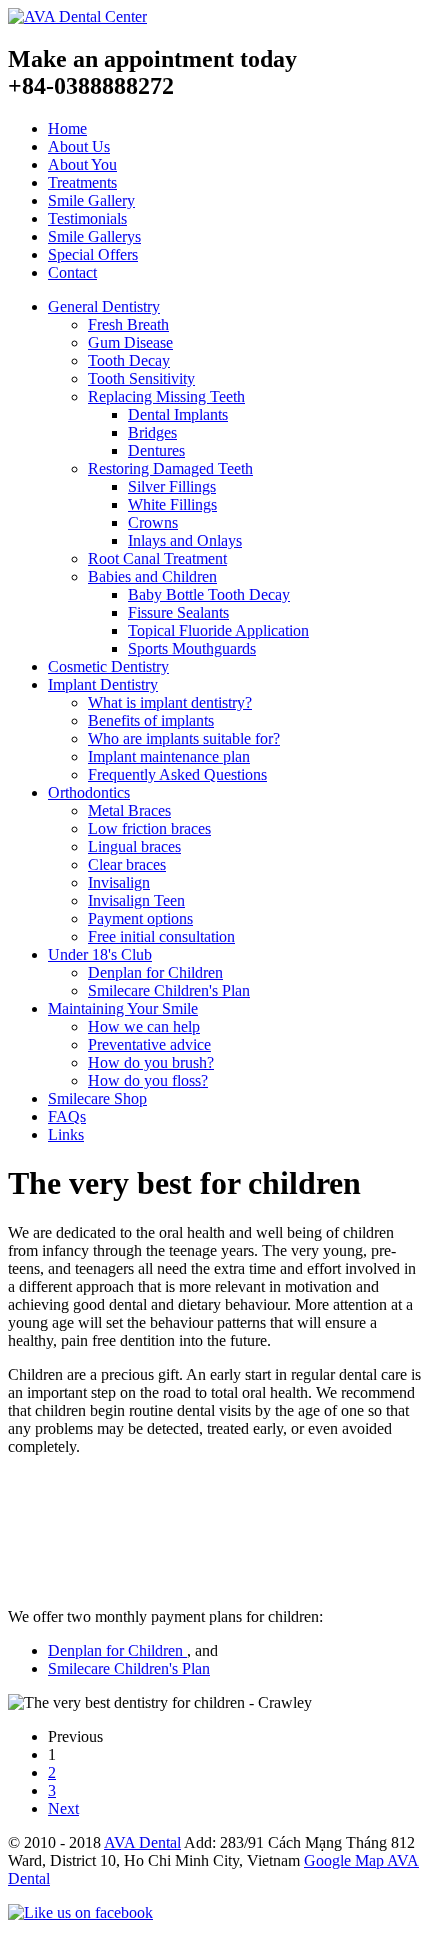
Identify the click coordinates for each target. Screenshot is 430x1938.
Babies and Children (152, 576)
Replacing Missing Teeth (166, 396)
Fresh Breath (128, 324)
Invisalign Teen (136, 900)
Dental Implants (178, 414)
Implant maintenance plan (169, 756)
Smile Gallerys (94, 236)
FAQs (67, 1116)
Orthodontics (89, 792)
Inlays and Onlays (185, 540)
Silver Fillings (172, 486)
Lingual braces (134, 846)
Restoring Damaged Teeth (170, 468)
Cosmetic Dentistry (108, 666)
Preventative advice (149, 1044)
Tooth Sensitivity (141, 378)
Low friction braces (149, 828)
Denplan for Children (155, 972)
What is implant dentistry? (170, 702)
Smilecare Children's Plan (169, 990)
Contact (72, 272)
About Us (79, 146)
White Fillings (172, 504)
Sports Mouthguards (192, 648)
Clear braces (127, 864)
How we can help (144, 1026)
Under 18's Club (100, 954)
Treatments (82, 182)
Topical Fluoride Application (218, 630)
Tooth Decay (129, 360)
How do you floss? (148, 1080)
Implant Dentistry (103, 684)
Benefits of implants (151, 720)
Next (63, 1808)
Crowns (153, 522)
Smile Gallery (91, 200)
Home (67, 128)
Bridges (152, 432)
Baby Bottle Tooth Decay (209, 594)
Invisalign (119, 882)
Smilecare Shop (97, 1098)
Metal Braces (129, 810)
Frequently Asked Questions (177, 774)
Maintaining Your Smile (123, 1008)
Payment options (140, 918)
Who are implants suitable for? (184, 738)
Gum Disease (130, 342)
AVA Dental (142, 1842)
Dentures (156, 450)
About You (82, 164)
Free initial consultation (161, 936)
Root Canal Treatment (157, 558)
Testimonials (87, 218)
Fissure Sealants (178, 612)
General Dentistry (104, 306)
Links (66, 1134)
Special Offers (93, 254)
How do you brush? (151, 1062)
